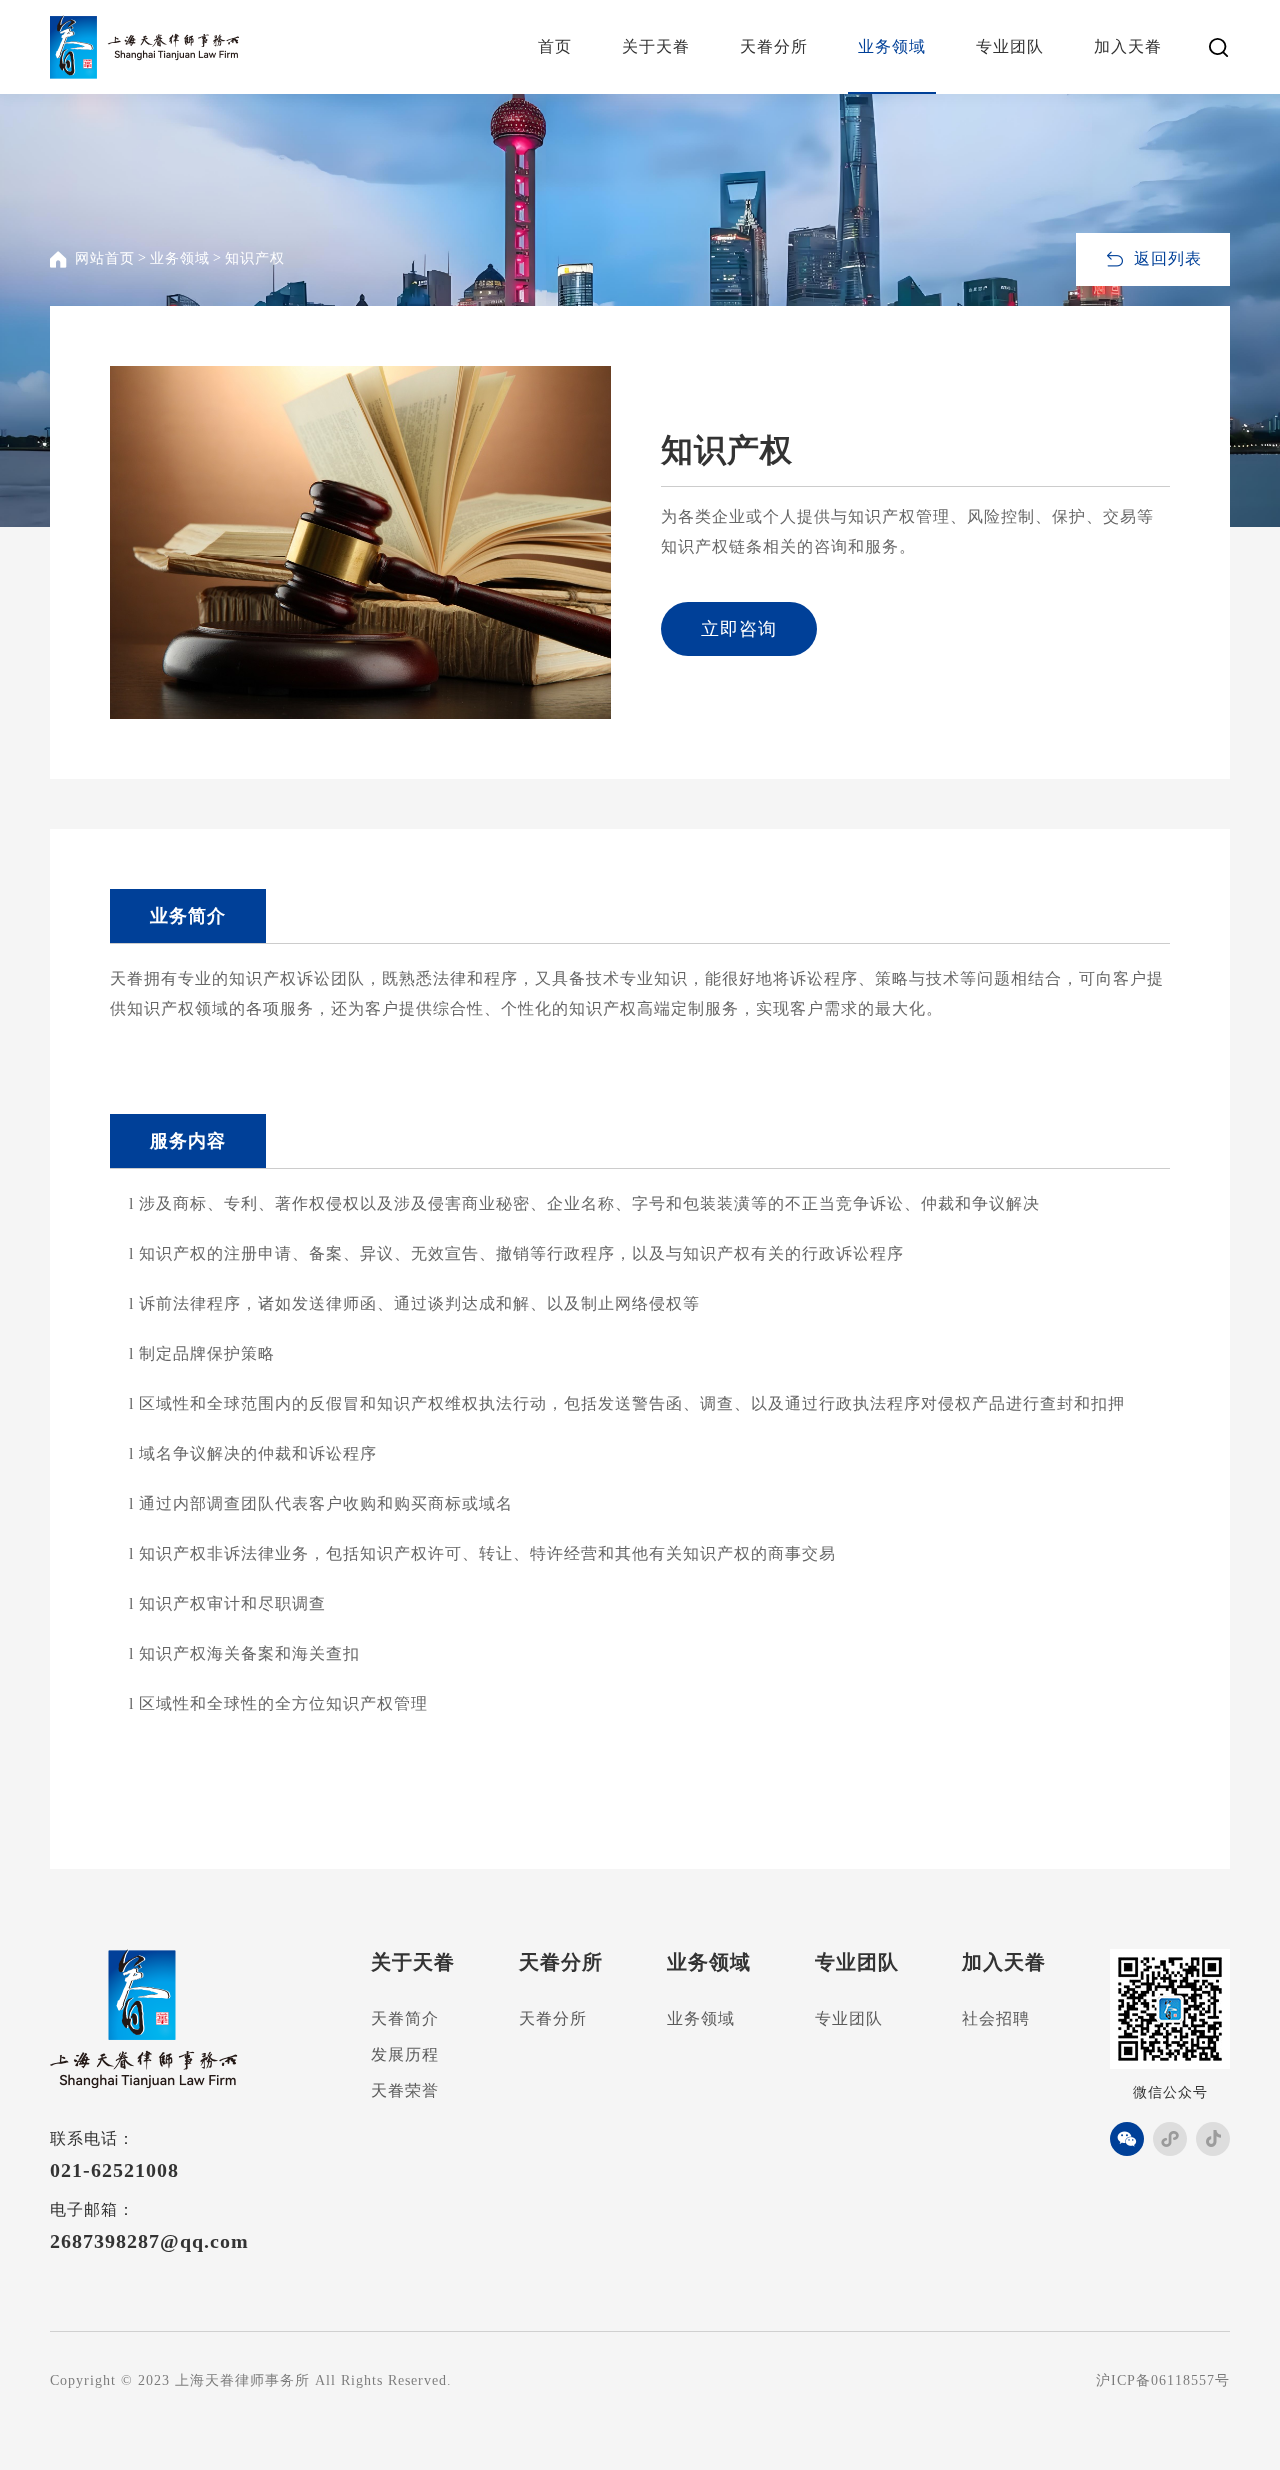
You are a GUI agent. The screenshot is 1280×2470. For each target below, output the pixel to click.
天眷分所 (774, 46)
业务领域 (892, 46)
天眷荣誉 (405, 2090)
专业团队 (1010, 46)
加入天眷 (1128, 46)
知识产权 (255, 258)
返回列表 (1168, 258)
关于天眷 (656, 46)
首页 (555, 46)
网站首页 (105, 258)
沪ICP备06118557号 (1163, 2380)
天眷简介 (405, 2018)
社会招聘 (996, 2018)
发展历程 (405, 2054)
